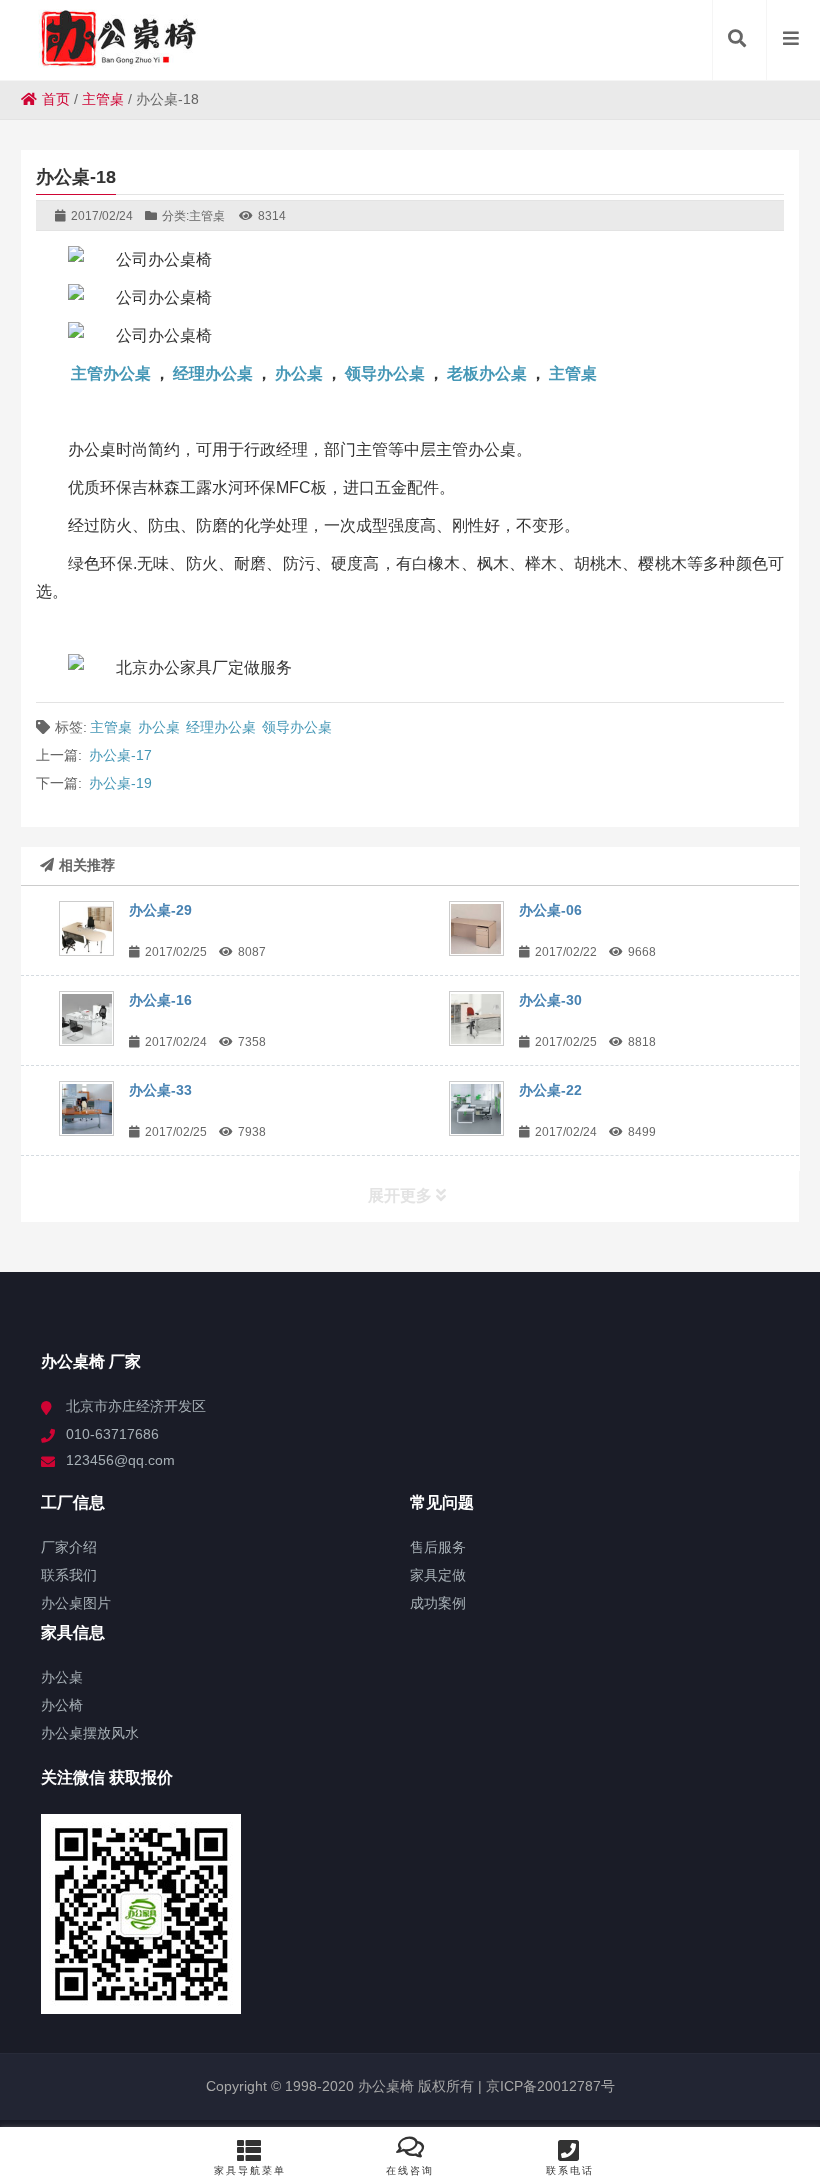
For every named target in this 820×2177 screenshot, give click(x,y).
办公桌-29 (160, 910)
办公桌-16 (160, 1000)
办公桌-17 (120, 755)
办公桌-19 (120, 783)
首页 (56, 99)
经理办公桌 (213, 373)
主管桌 (103, 99)
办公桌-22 (550, 1090)
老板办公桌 (487, 373)
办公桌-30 (550, 1000)
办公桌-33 (160, 1090)
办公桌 (299, 373)
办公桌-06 (550, 910)
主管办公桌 (111, 373)
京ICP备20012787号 (548, 2086)
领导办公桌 (385, 373)
